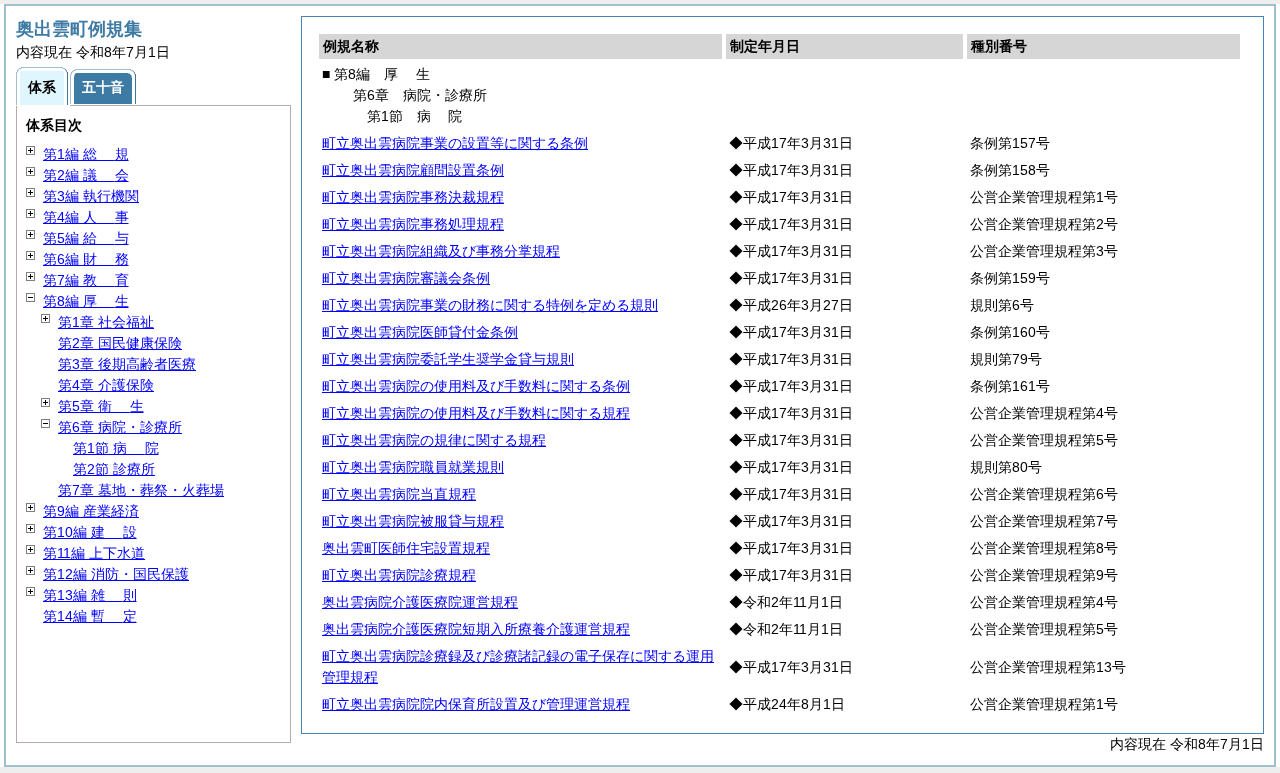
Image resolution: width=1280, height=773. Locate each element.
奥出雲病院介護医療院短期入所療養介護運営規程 (476, 629)
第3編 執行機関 (91, 196)
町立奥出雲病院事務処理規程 (413, 224)
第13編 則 (90, 595)
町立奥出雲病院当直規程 (399, 494)
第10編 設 (90, 532)
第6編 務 (86, 259)
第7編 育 (86, 280)
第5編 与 (86, 238)
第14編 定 (90, 616)
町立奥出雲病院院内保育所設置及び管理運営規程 (476, 704)
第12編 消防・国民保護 (116, 574)
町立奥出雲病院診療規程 (399, 575)
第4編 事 (86, 217)
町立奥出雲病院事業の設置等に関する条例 (455, 143)
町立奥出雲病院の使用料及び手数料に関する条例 (476, 386)
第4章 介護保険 (106, 385)
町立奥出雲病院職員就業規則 (413, 467)
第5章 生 (101, 406)
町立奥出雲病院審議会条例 (406, 278)
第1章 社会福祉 (106, 322)
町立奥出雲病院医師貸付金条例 (420, 332)
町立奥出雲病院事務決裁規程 (413, 197)
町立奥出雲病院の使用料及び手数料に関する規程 (476, 413)
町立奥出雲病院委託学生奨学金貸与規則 (448, 359)
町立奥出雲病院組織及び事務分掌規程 (441, 251)
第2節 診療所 (114, 469)
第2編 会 (86, 175)
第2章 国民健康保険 (120, 343)
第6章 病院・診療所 (120, 427)
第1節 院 (116, 448)
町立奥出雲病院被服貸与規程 (413, 521)
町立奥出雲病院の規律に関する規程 (434, 440)
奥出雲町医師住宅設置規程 (406, 548)
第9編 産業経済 (91, 511)
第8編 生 (86, 301)
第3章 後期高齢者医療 (127, 364)
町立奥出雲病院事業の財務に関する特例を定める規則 (490, 305)
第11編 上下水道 (94, 553)
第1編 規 (86, 154)
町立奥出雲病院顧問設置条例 (413, 170)
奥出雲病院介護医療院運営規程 (420, 602)
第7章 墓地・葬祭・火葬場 (141, 490)
